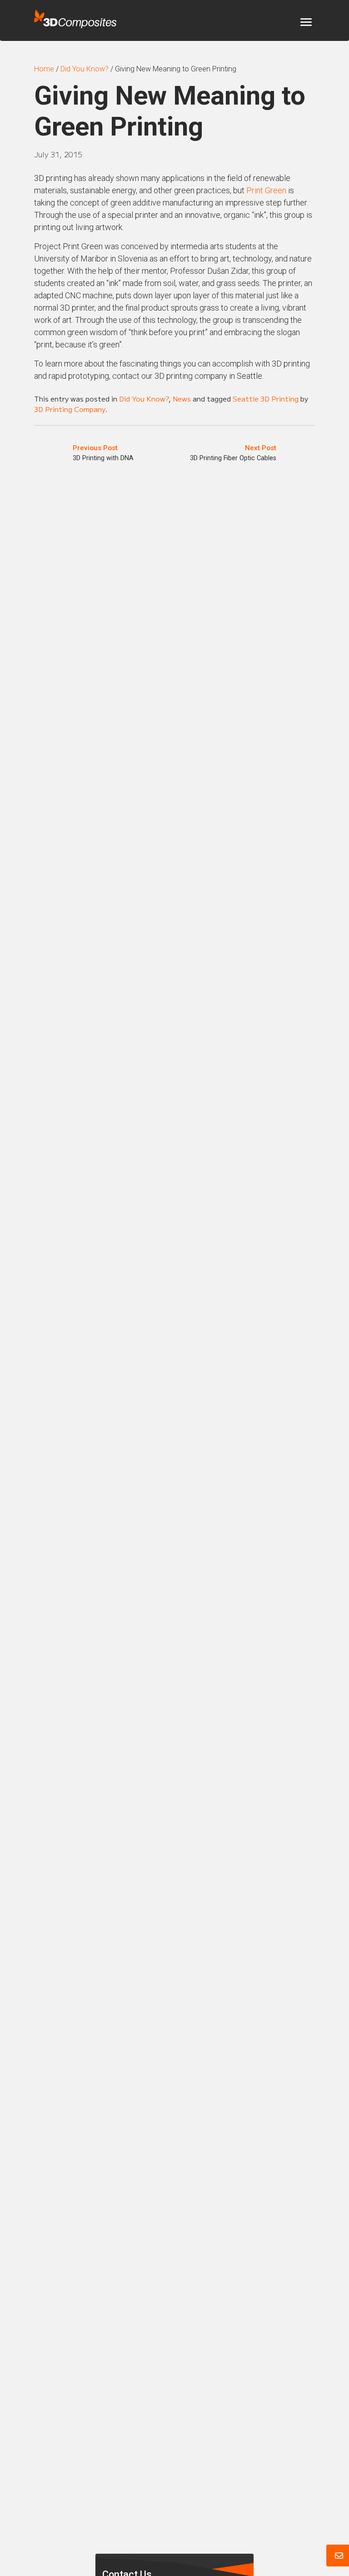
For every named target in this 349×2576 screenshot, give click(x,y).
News (182, 398)
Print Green (266, 190)
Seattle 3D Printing (266, 398)
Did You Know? (144, 398)
